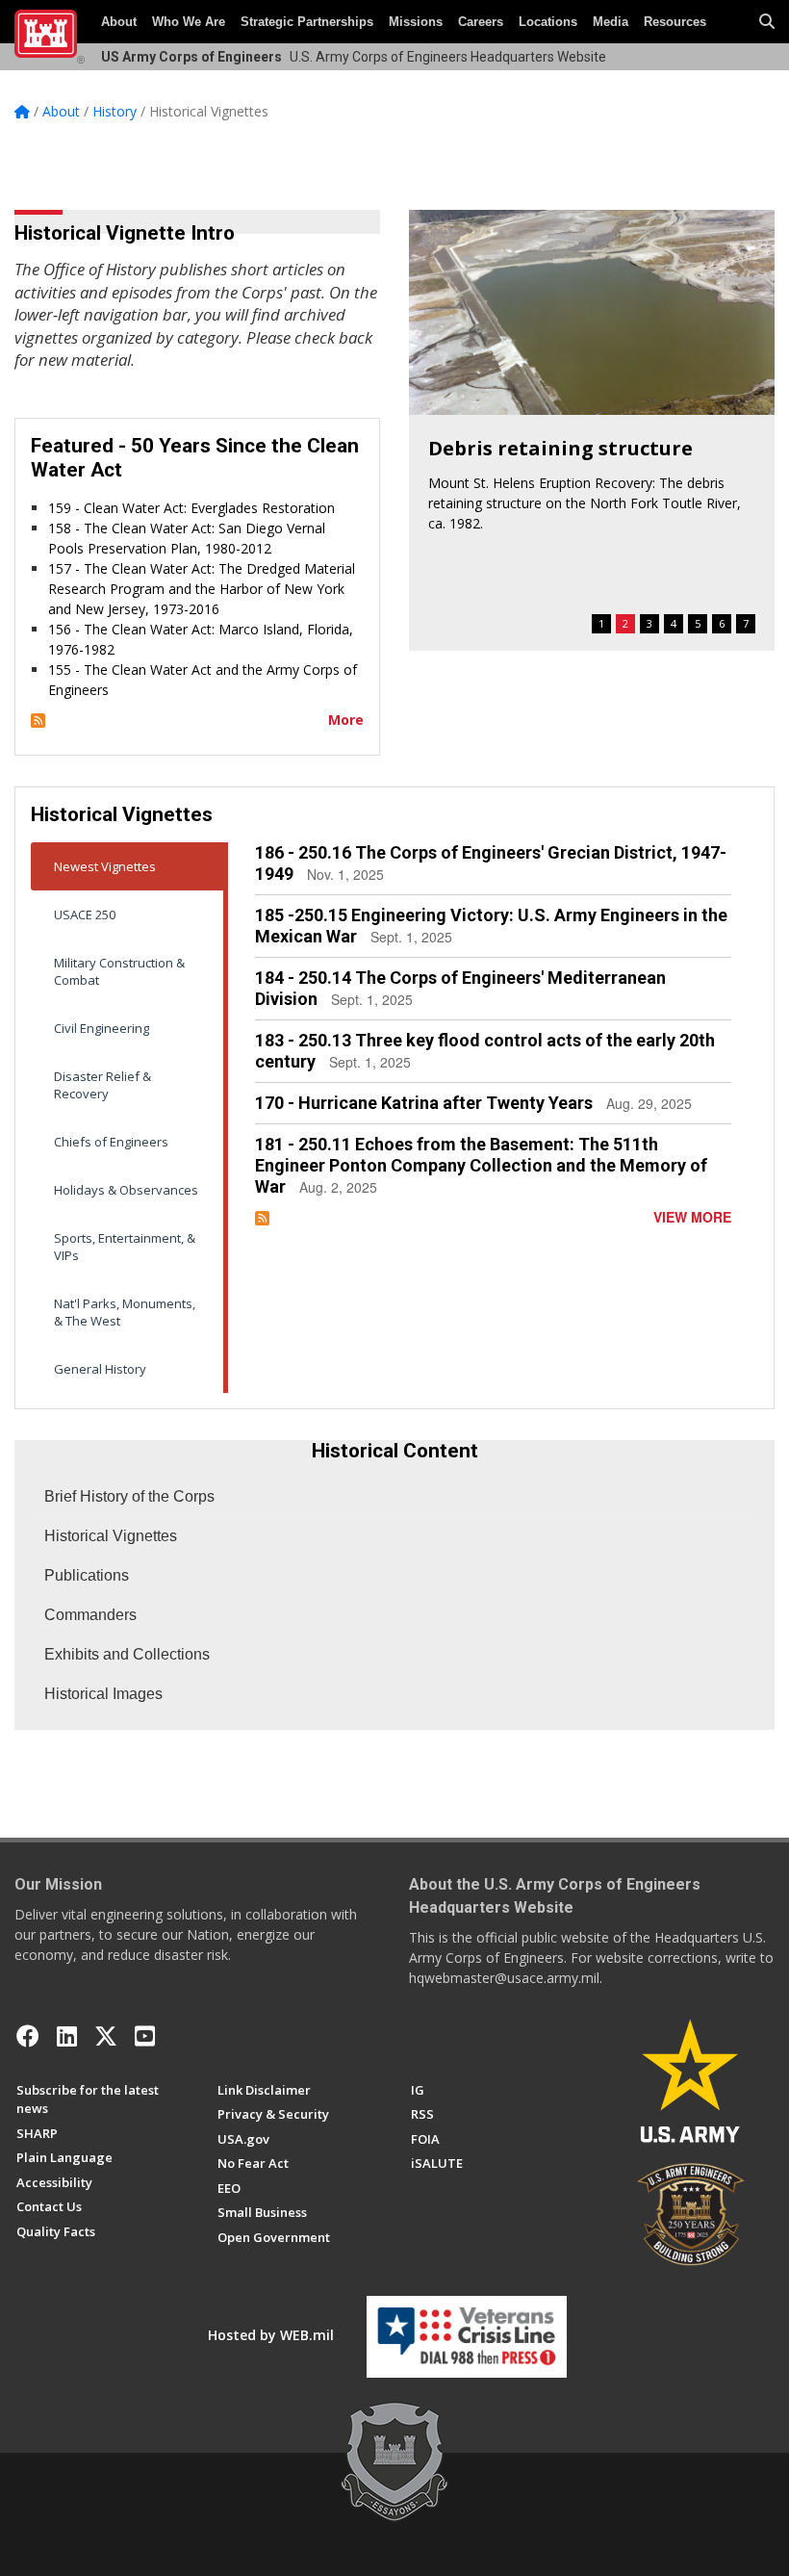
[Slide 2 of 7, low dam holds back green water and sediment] (592, 312)
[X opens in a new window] (106, 2036)
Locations (548, 22)
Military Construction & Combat (119, 971)
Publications (87, 1575)
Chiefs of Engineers (111, 1142)
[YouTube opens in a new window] (145, 2036)
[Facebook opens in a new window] (28, 2036)
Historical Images (103, 1694)
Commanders (90, 1615)
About (119, 22)
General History (100, 1369)
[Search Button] (767, 22)
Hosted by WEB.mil (271, 2335)
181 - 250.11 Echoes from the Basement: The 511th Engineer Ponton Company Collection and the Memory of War (481, 1165)
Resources (675, 22)
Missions (416, 22)
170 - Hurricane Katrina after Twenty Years (424, 1103)
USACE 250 (85, 914)
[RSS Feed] (38, 720)
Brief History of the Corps (129, 1496)
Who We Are (189, 22)
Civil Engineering (102, 1028)
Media (611, 22)
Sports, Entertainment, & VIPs (125, 1247)
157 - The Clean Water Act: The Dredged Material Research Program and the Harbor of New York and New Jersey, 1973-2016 (202, 589)
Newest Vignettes (105, 866)
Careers (481, 22)
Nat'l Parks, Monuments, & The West (125, 1312)
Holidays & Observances (126, 1190)
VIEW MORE (692, 1217)
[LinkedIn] (67, 2036)
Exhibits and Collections (127, 1654)
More (346, 720)
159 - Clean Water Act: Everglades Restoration (191, 508)
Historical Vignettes (111, 1536)
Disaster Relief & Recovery (102, 1085)
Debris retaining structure (560, 448)
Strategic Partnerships (307, 22)
